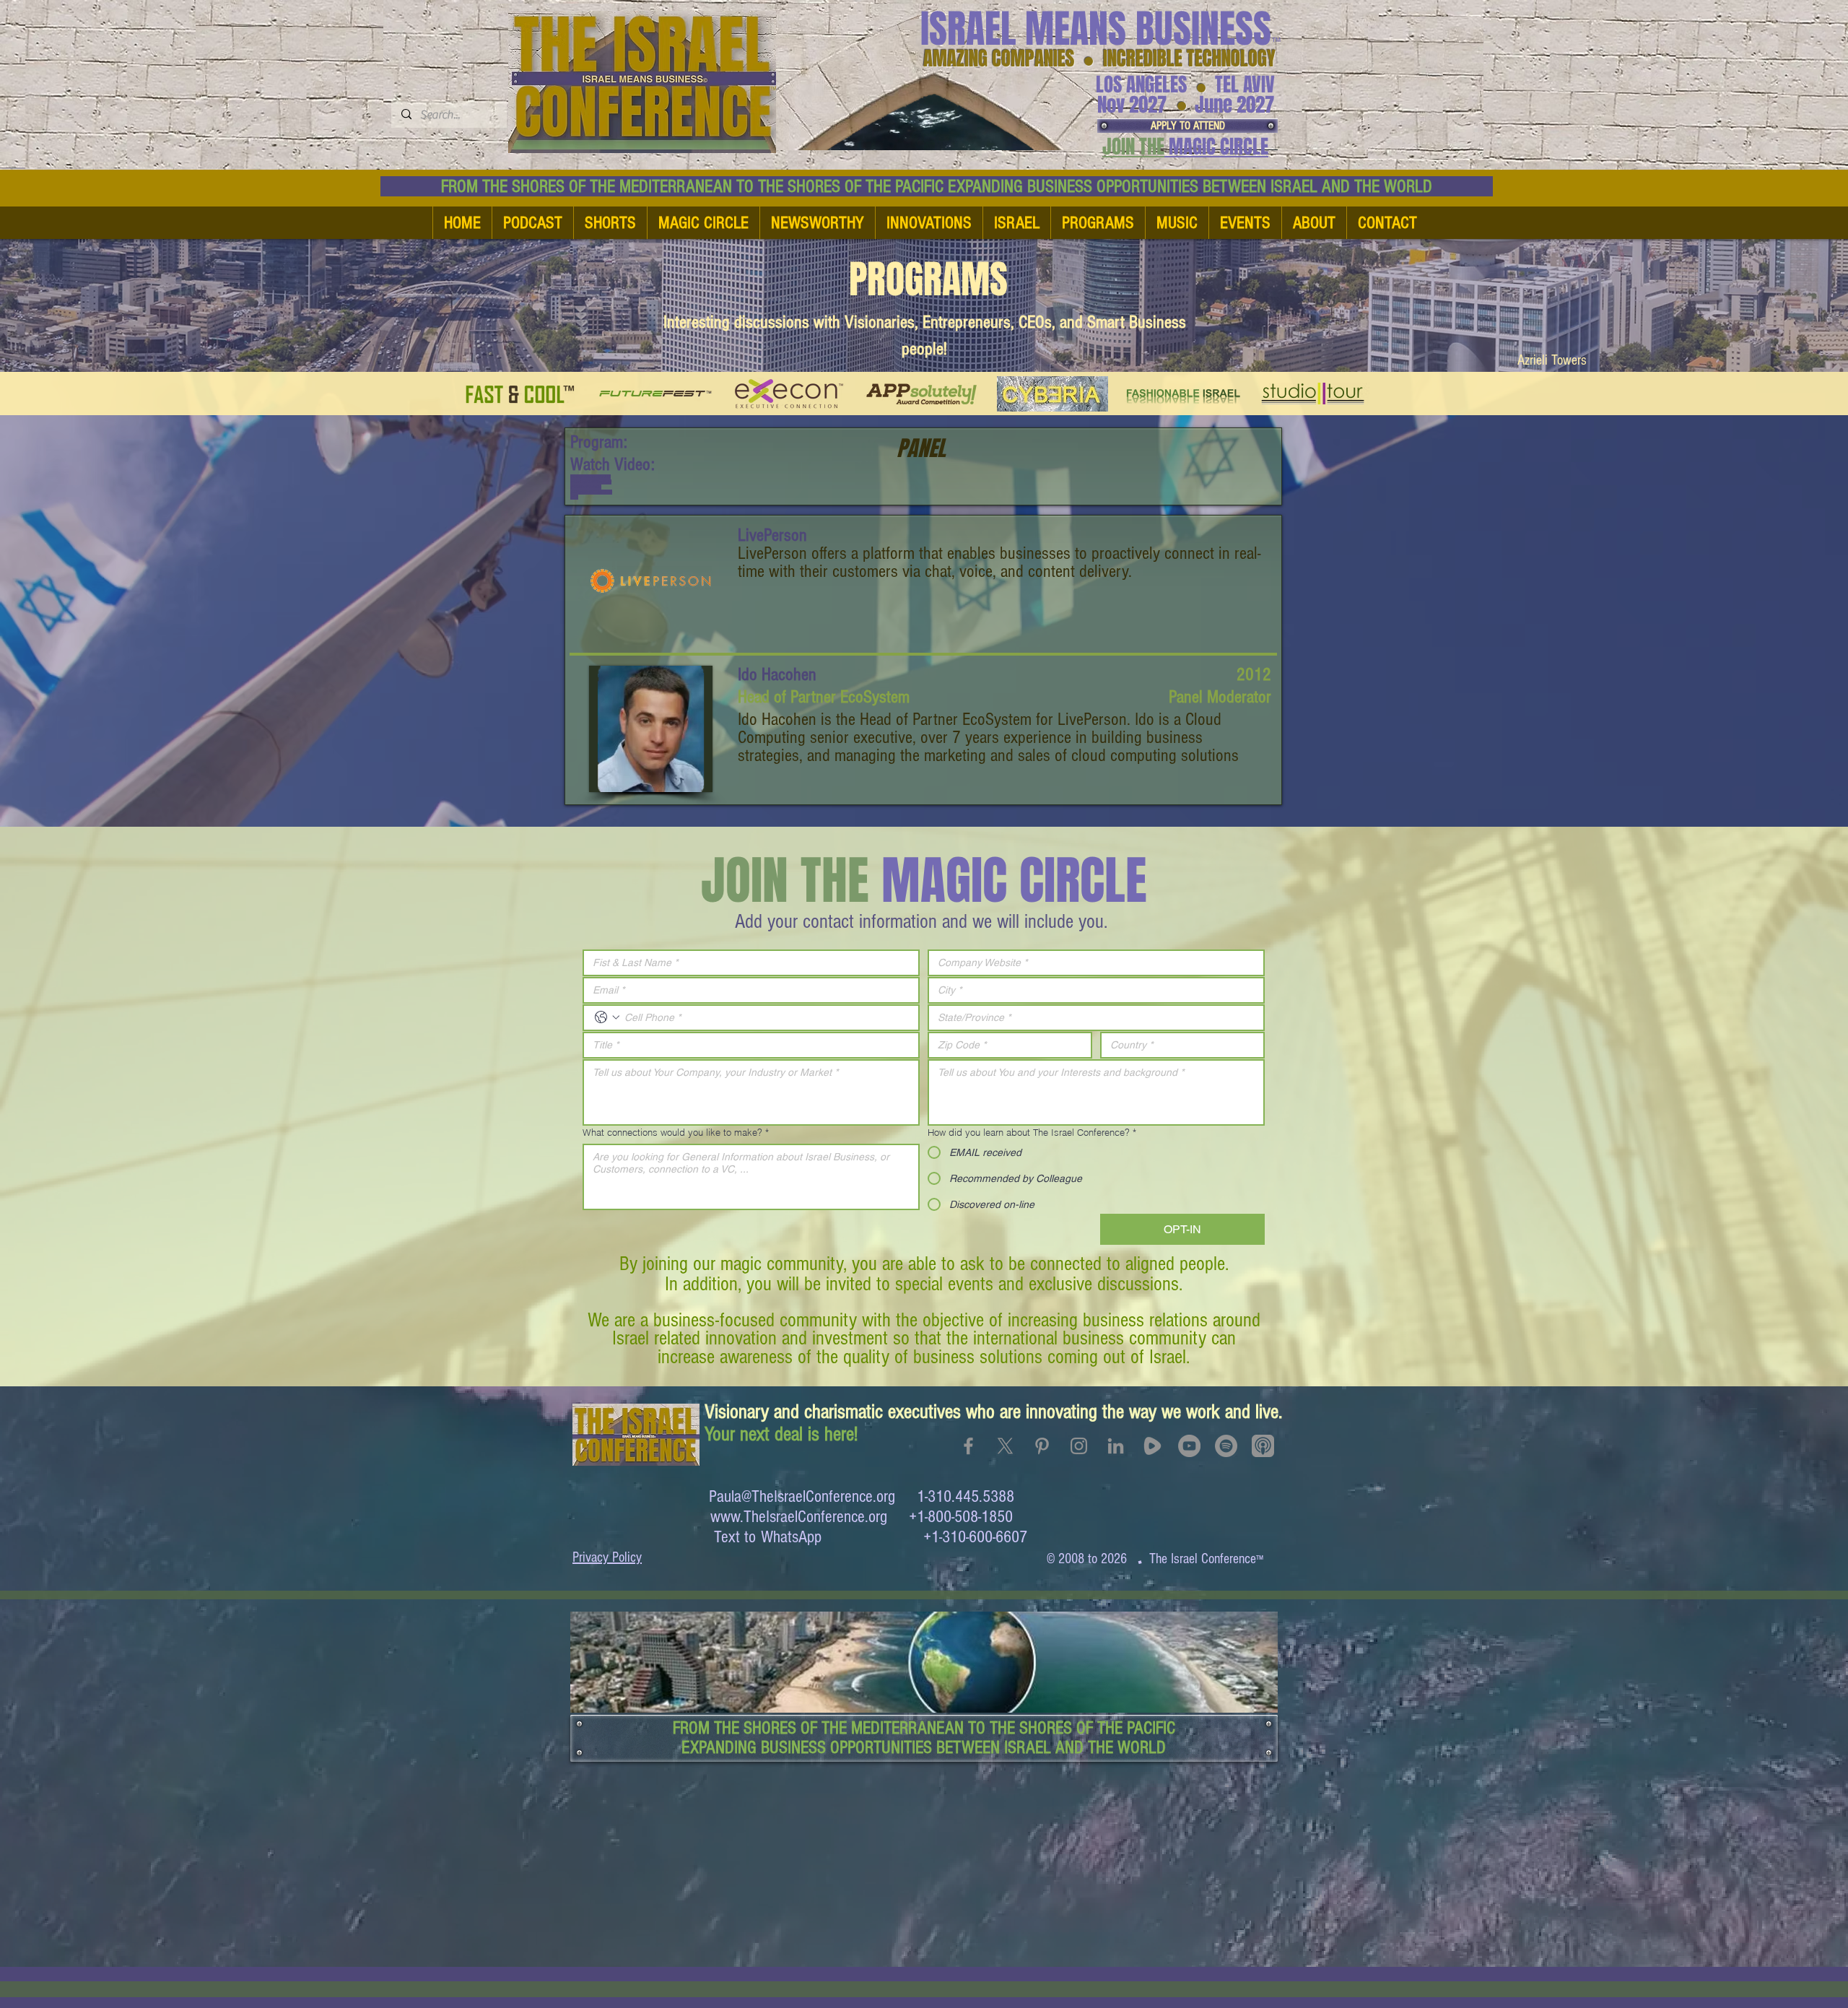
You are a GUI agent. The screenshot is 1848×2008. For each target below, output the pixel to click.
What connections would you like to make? (676, 1132)
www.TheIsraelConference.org (799, 1517)
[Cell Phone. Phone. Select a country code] (607, 1017)
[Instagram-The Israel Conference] (1079, 1446)
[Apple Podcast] (1263, 1446)
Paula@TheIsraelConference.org (802, 1496)
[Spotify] (1226, 1446)
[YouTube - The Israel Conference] (1189, 1446)
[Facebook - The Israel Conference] (968, 1446)
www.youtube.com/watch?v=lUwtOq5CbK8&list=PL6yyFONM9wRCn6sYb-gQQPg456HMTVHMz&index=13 (591, 487)
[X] (1005, 1446)
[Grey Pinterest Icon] (1042, 1446)
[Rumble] (1152, 1446)
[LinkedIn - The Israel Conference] (1116, 1446)
